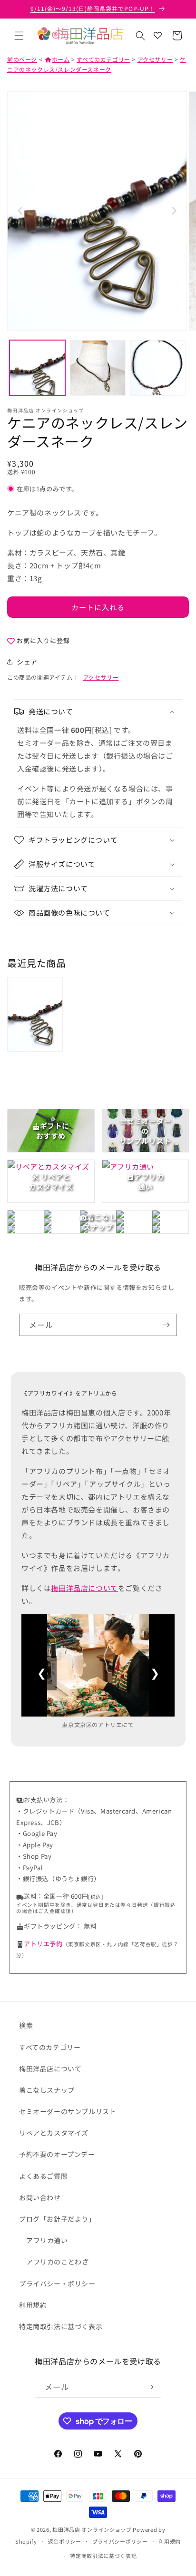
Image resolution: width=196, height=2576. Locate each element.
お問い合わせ (40, 2197)
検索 (26, 2025)
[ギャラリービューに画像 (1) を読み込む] (37, 368)
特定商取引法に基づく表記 (103, 2556)
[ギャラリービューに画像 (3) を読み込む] (158, 368)
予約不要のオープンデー (57, 2154)
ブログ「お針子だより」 (57, 2219)
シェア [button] (27, 662)
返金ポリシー (65, 2541)
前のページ (22, 59)
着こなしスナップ (47, 2090)
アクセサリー (155, 59)
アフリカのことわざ (57, 2262)
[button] (19, 36)
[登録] (166, 1325)
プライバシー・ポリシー (57, 2283)
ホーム (57, 59)
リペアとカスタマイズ (54, 2133)
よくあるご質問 (43, 2176)
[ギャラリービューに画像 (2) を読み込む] (98, 368)
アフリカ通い (47, 2240)
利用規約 (33, 2305)
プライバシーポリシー (120, 2541)
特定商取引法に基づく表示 (61, 2326)
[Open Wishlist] (157, 36)
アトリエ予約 (43, 1944)
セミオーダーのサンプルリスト (68, 2111)
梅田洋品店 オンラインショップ (92, 2529)
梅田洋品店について (84, 1588)
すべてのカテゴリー (103, 59)
